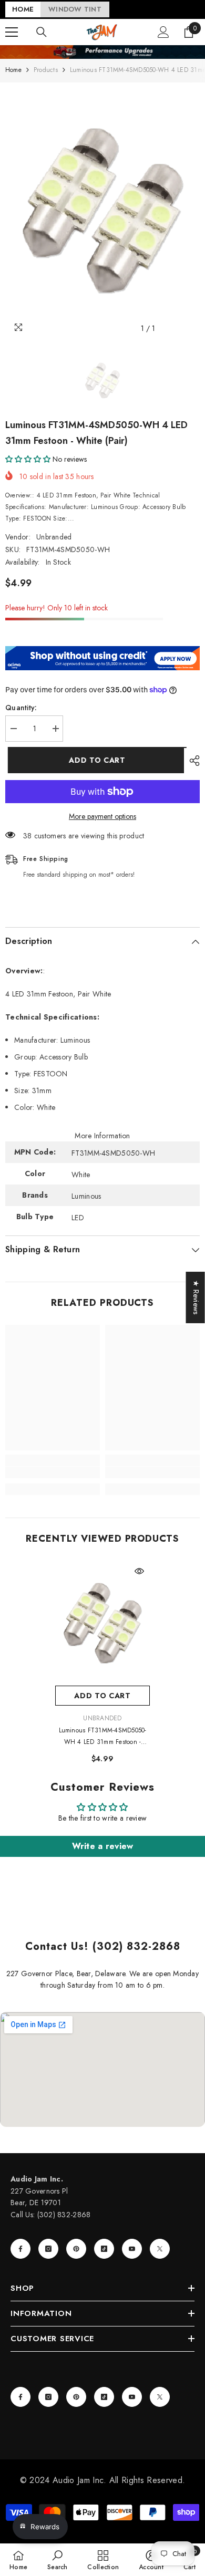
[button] (28, 459)
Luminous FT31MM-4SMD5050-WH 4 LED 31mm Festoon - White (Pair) (103, 1737)
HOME (23, 9)
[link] (53, 1472)
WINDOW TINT (75, 9)
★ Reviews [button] (196, 1297)
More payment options (102, 816)
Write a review (103, 1846)
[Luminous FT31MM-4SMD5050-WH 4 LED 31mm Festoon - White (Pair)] (102, 1623)
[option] (102, 211)
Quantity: (21, 708)
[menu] (12, 32)
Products (46, 70)
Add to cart (95, 760)
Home (13, 70)
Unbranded (54, 537)
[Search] (42, 32)
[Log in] (163, 32)
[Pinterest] (76, 2249)
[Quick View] (139, 1571)
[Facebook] (20, 2249)
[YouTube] (132, 2249)
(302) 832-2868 (64, 2215)
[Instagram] (48, 2249)
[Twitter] (160, 2249)
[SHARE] (192, 761)
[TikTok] (104, 2249)
